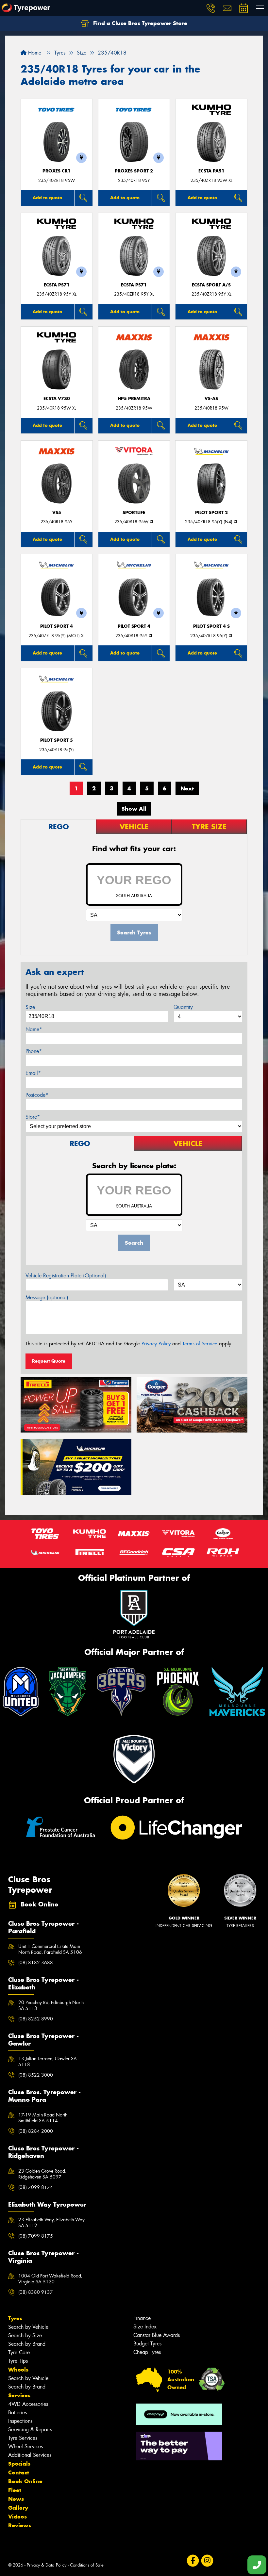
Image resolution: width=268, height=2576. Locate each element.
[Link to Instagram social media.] (207, 2561)
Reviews (20, 2525)
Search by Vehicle (28, 2327)
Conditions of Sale (87, 2565)
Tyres (15, 2318)
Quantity (183, 1007)
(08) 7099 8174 (36, 2187)
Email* (33, 1073)
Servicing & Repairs (30, 2430)
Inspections (20, 2421)
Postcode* (37, 1095)
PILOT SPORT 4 (57, 626)
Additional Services (30, 2455)
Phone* (34, 1051)
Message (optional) (47, 1297)
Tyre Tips (18, 2361)
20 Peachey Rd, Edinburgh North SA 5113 (51, 2005)
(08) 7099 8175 (36, 2236)
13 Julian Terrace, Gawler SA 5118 (48, 2062)
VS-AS (211, 399)
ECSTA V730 (57, 399)
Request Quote (49, 1361)
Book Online (25, 2481)
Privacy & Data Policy (47, 2565)
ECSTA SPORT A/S (211, 285)
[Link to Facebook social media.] (193, 2561)
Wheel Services (25, 2446)
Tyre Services (23, 2438)
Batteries (17, 2413)
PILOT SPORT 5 (57, 740)
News (16, 2499)
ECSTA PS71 (57, 285)
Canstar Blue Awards (157, 2335)
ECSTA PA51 (211, 171)
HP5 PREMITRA (134, 399)
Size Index (145, 2327)
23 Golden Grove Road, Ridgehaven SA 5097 (42, 2174)
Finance (142, 2318)
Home (34, 53)
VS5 (57, 513)
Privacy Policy (156, 1344)
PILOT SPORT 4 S (211, 626)
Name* (34, 1029)
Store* (33, 1117)
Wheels (18, 2370)
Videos (17, 2517)
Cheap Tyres (147, 2352)
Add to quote (47, 198)
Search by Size (25, 2335)
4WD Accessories (28, 2404)
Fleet (15, 2490)
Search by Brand (27, 2344)
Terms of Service (200, 1344)
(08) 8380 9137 (36, 2292)
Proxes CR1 (57, 171)
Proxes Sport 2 (134, 171)
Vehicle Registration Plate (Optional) (66, 1276)
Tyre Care (19, 2352)
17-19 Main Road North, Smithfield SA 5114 (43, 2118)
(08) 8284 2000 (36, 2131)
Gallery (18, 2508)
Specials (19, 2464)
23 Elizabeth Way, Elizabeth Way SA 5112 (51, 2223)
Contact (19, 2472)
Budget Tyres (147, 2344)
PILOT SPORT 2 (211, 513)
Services (19, 2395)
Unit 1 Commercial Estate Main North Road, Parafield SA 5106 (50, 1949)
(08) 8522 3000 (36, 2075)
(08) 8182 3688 (36, 1963)
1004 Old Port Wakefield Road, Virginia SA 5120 (50, 2279)
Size (30, 1007)
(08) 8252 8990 (36, 2019)
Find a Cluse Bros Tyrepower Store (139, 23)
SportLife (134, 513)
